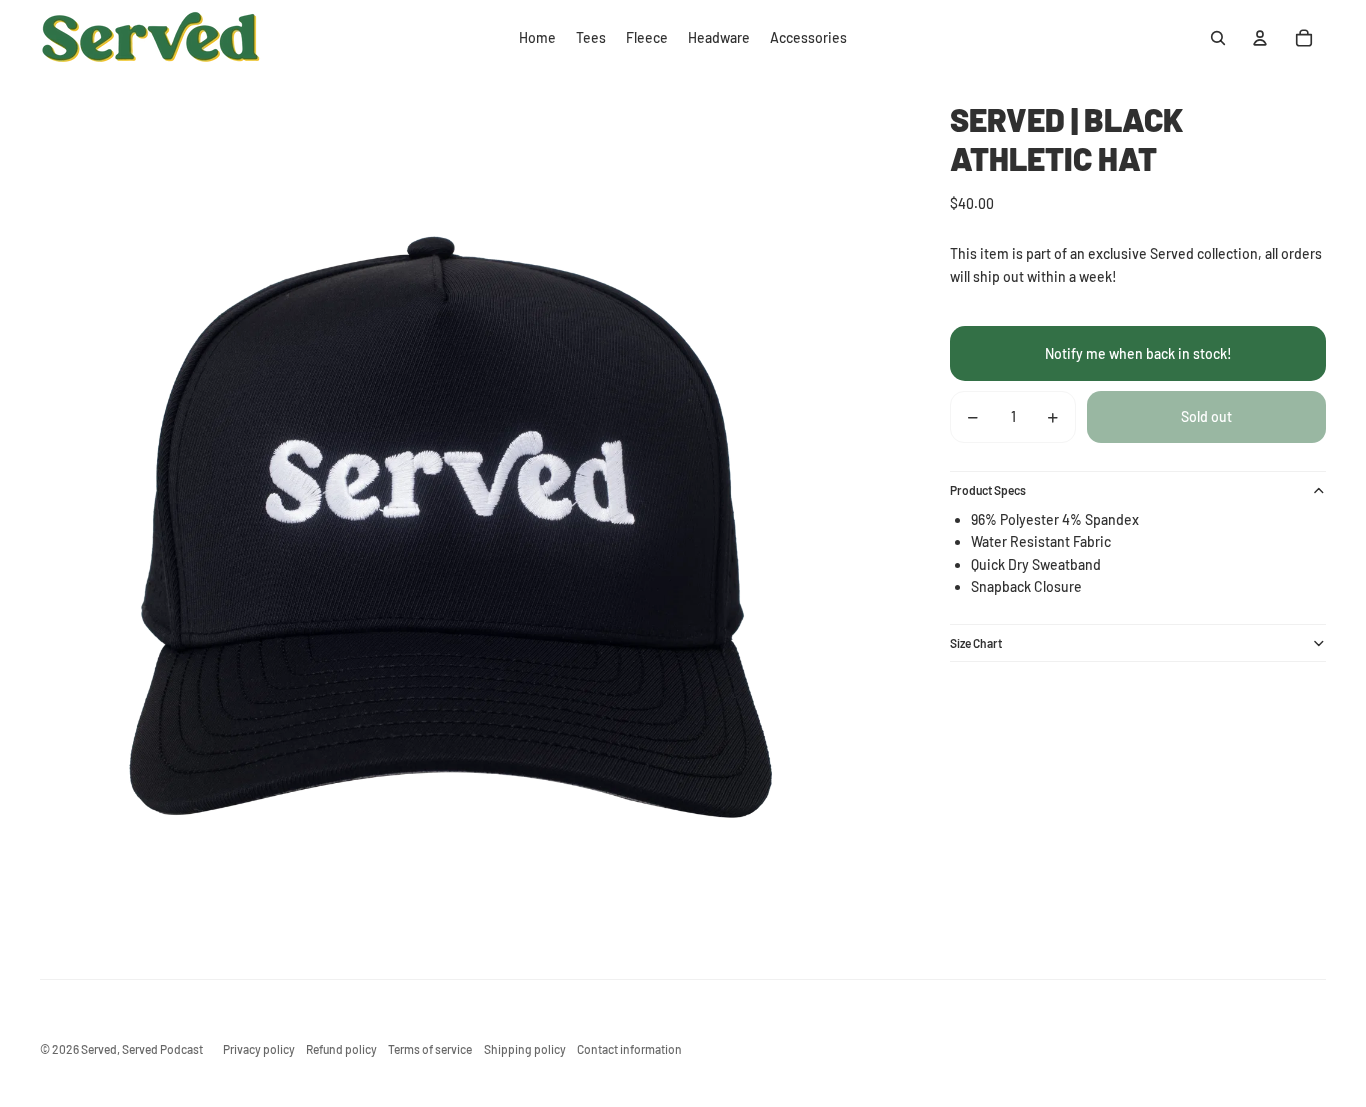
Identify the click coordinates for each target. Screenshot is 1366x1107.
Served (99, 1049)
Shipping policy (525, 1049)
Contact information (629, 1049)
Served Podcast (162, 1049)
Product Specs (988, 491)
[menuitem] (537, 38)
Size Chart (976, 643)
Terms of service (430, 1049)
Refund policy (341, 1049)
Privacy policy (259, 1049)
